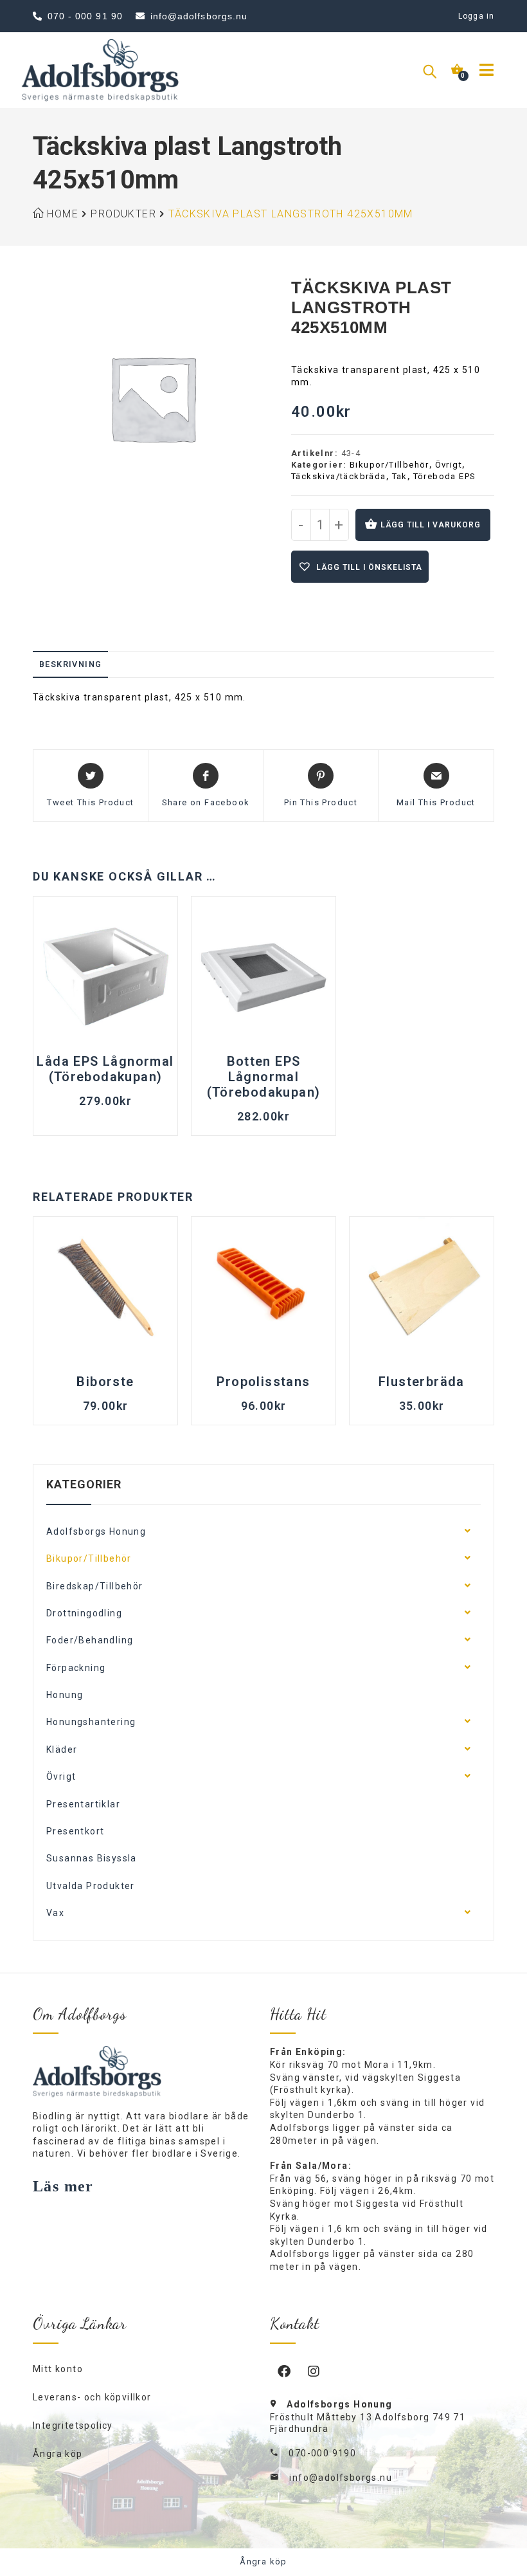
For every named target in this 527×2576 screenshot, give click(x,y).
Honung (65, 1695)
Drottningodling (84, 1613)
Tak (400, 476)
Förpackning (76, 1668)
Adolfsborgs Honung (96, 1531)
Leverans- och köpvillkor (92, 2397)
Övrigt (449, 465)
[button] (360, 567)
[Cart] (460, 69)
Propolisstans (263, 1382)
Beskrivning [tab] (70, 664)
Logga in (476, 16)
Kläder (62, 1749)
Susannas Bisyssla (92, 1858)
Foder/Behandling (90, 1640)
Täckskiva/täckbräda (339, 476)
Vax (55, 1913)
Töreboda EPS (445, 476)
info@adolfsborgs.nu (341, 2478)
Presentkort (75, 1831)
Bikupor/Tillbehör (389, 465)
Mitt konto (58, 2369)
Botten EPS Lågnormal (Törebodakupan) (264, 1077)
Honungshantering (91, 1722)
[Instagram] (314, 2371)
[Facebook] (285, 2371)
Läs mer (63, 2186)
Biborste (105, 1382)
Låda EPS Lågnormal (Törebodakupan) (105, 1069)
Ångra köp (58, 2454)
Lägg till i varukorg (431, 525)
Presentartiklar (83, 1804)
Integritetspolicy (73, 2425)
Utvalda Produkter (91, 1886)
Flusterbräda (422, 1382)
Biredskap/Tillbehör (95, 1586)
